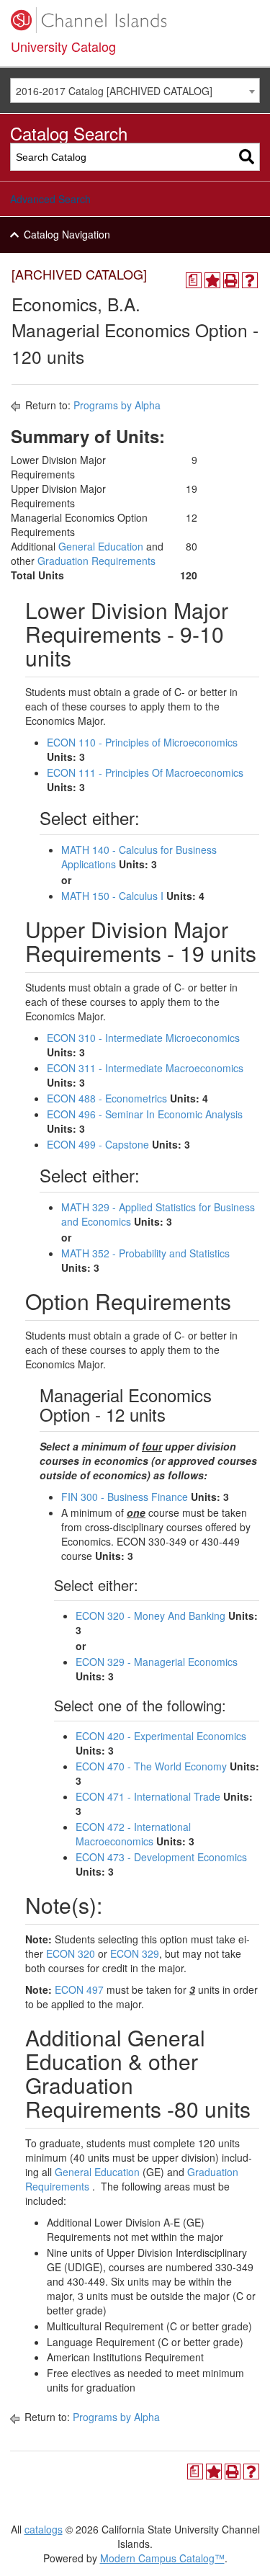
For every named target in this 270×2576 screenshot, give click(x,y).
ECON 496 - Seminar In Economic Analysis (145, 1114)
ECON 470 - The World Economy (151, 1766)
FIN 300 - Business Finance (125, 1497)
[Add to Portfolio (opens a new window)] (212, 280)
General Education (101, 546)
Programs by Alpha (117, 405)
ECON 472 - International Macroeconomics (133, 1834)
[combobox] (135, 90)
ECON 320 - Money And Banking (150, 1615)
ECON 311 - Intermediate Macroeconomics (145, 1068)
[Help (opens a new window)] (250, 280)
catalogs (44, 2529)
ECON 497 (79, 1989)
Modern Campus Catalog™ (162, 2558)
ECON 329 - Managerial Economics (157, 1662)
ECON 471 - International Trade (148, 1796)
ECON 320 (71, 1953)
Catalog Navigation (67, 234)
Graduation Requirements (96, 561)
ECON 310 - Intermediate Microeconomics (143, 1038)
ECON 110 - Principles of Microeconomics (142, 742)
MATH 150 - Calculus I (112, 896)
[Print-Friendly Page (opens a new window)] (231, 280)
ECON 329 (135, 1953)
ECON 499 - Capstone (98, 1144)
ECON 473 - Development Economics (161, 1857)
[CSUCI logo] (135, 20)
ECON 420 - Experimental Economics (161, 1736)
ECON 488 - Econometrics (107, 1098)
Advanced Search (50, 199)
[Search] (247, 157)
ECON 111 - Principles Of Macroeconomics (145, 772)
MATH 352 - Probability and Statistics (145, 1253)
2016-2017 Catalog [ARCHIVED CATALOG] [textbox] (114, 91)
